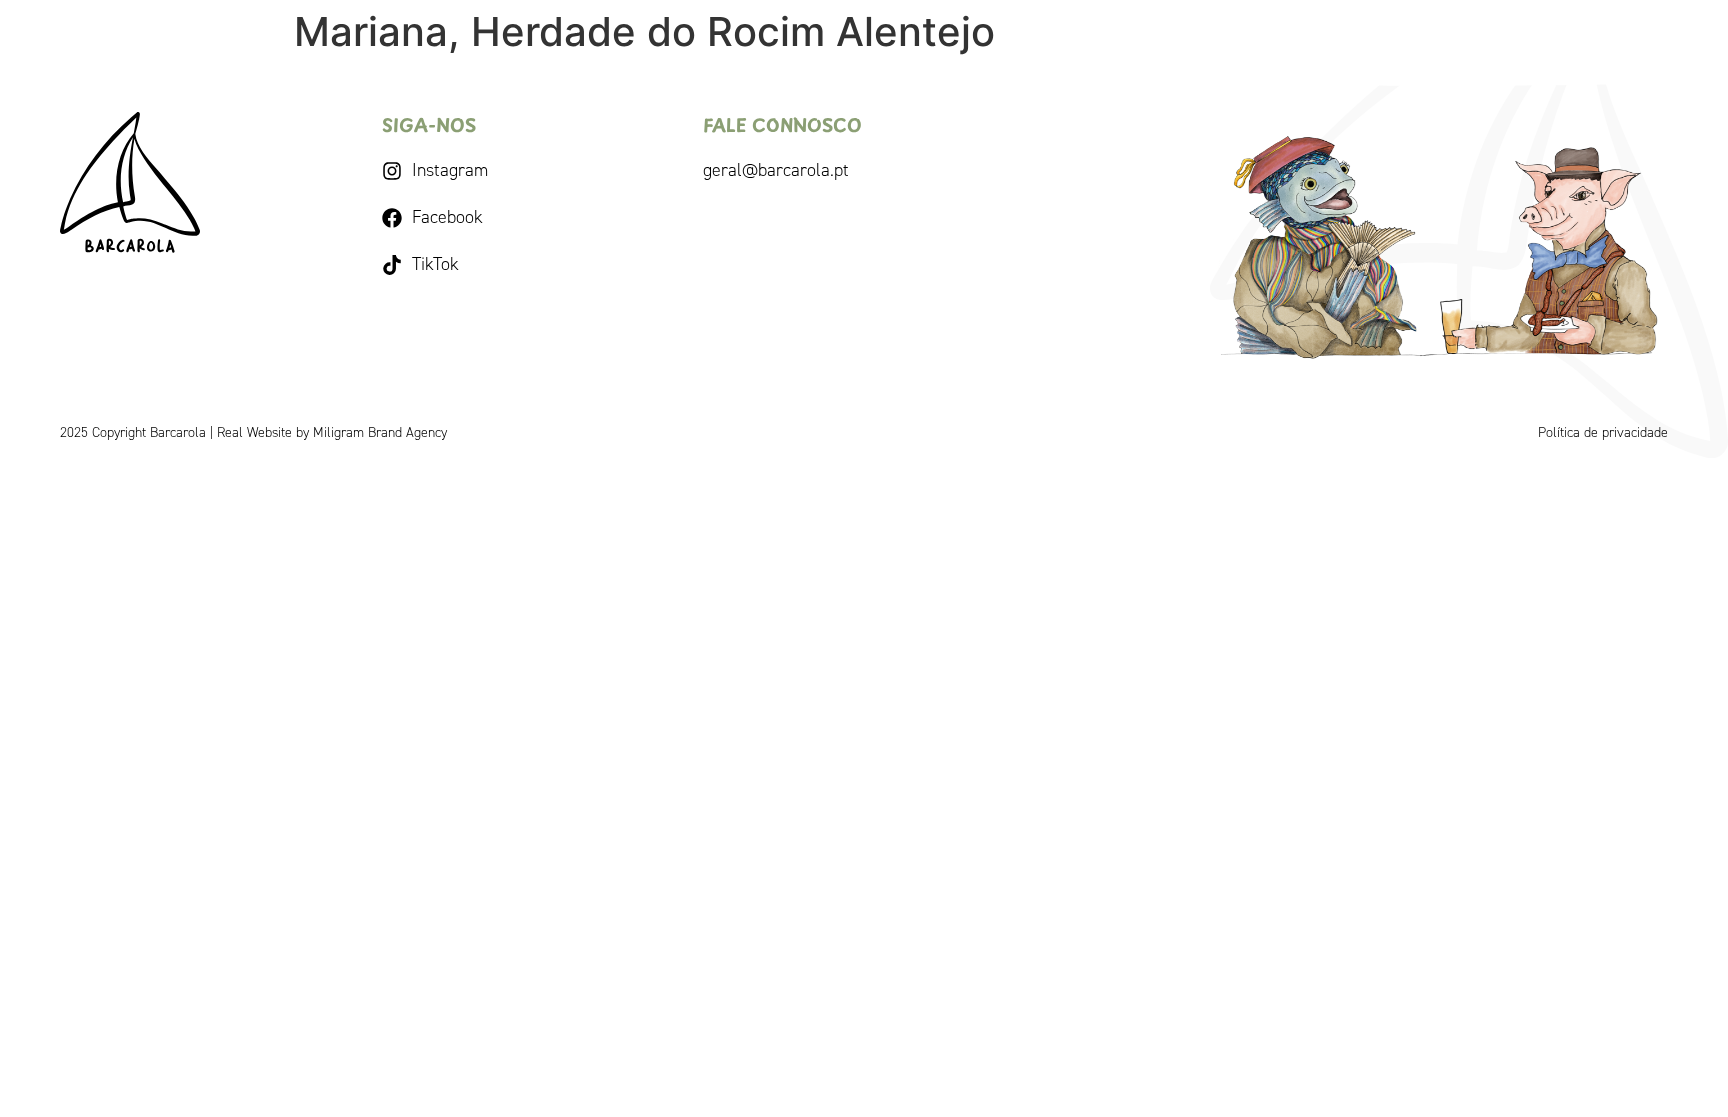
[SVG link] (130, 182)
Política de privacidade (1603, 432)
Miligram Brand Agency (380, 432)
